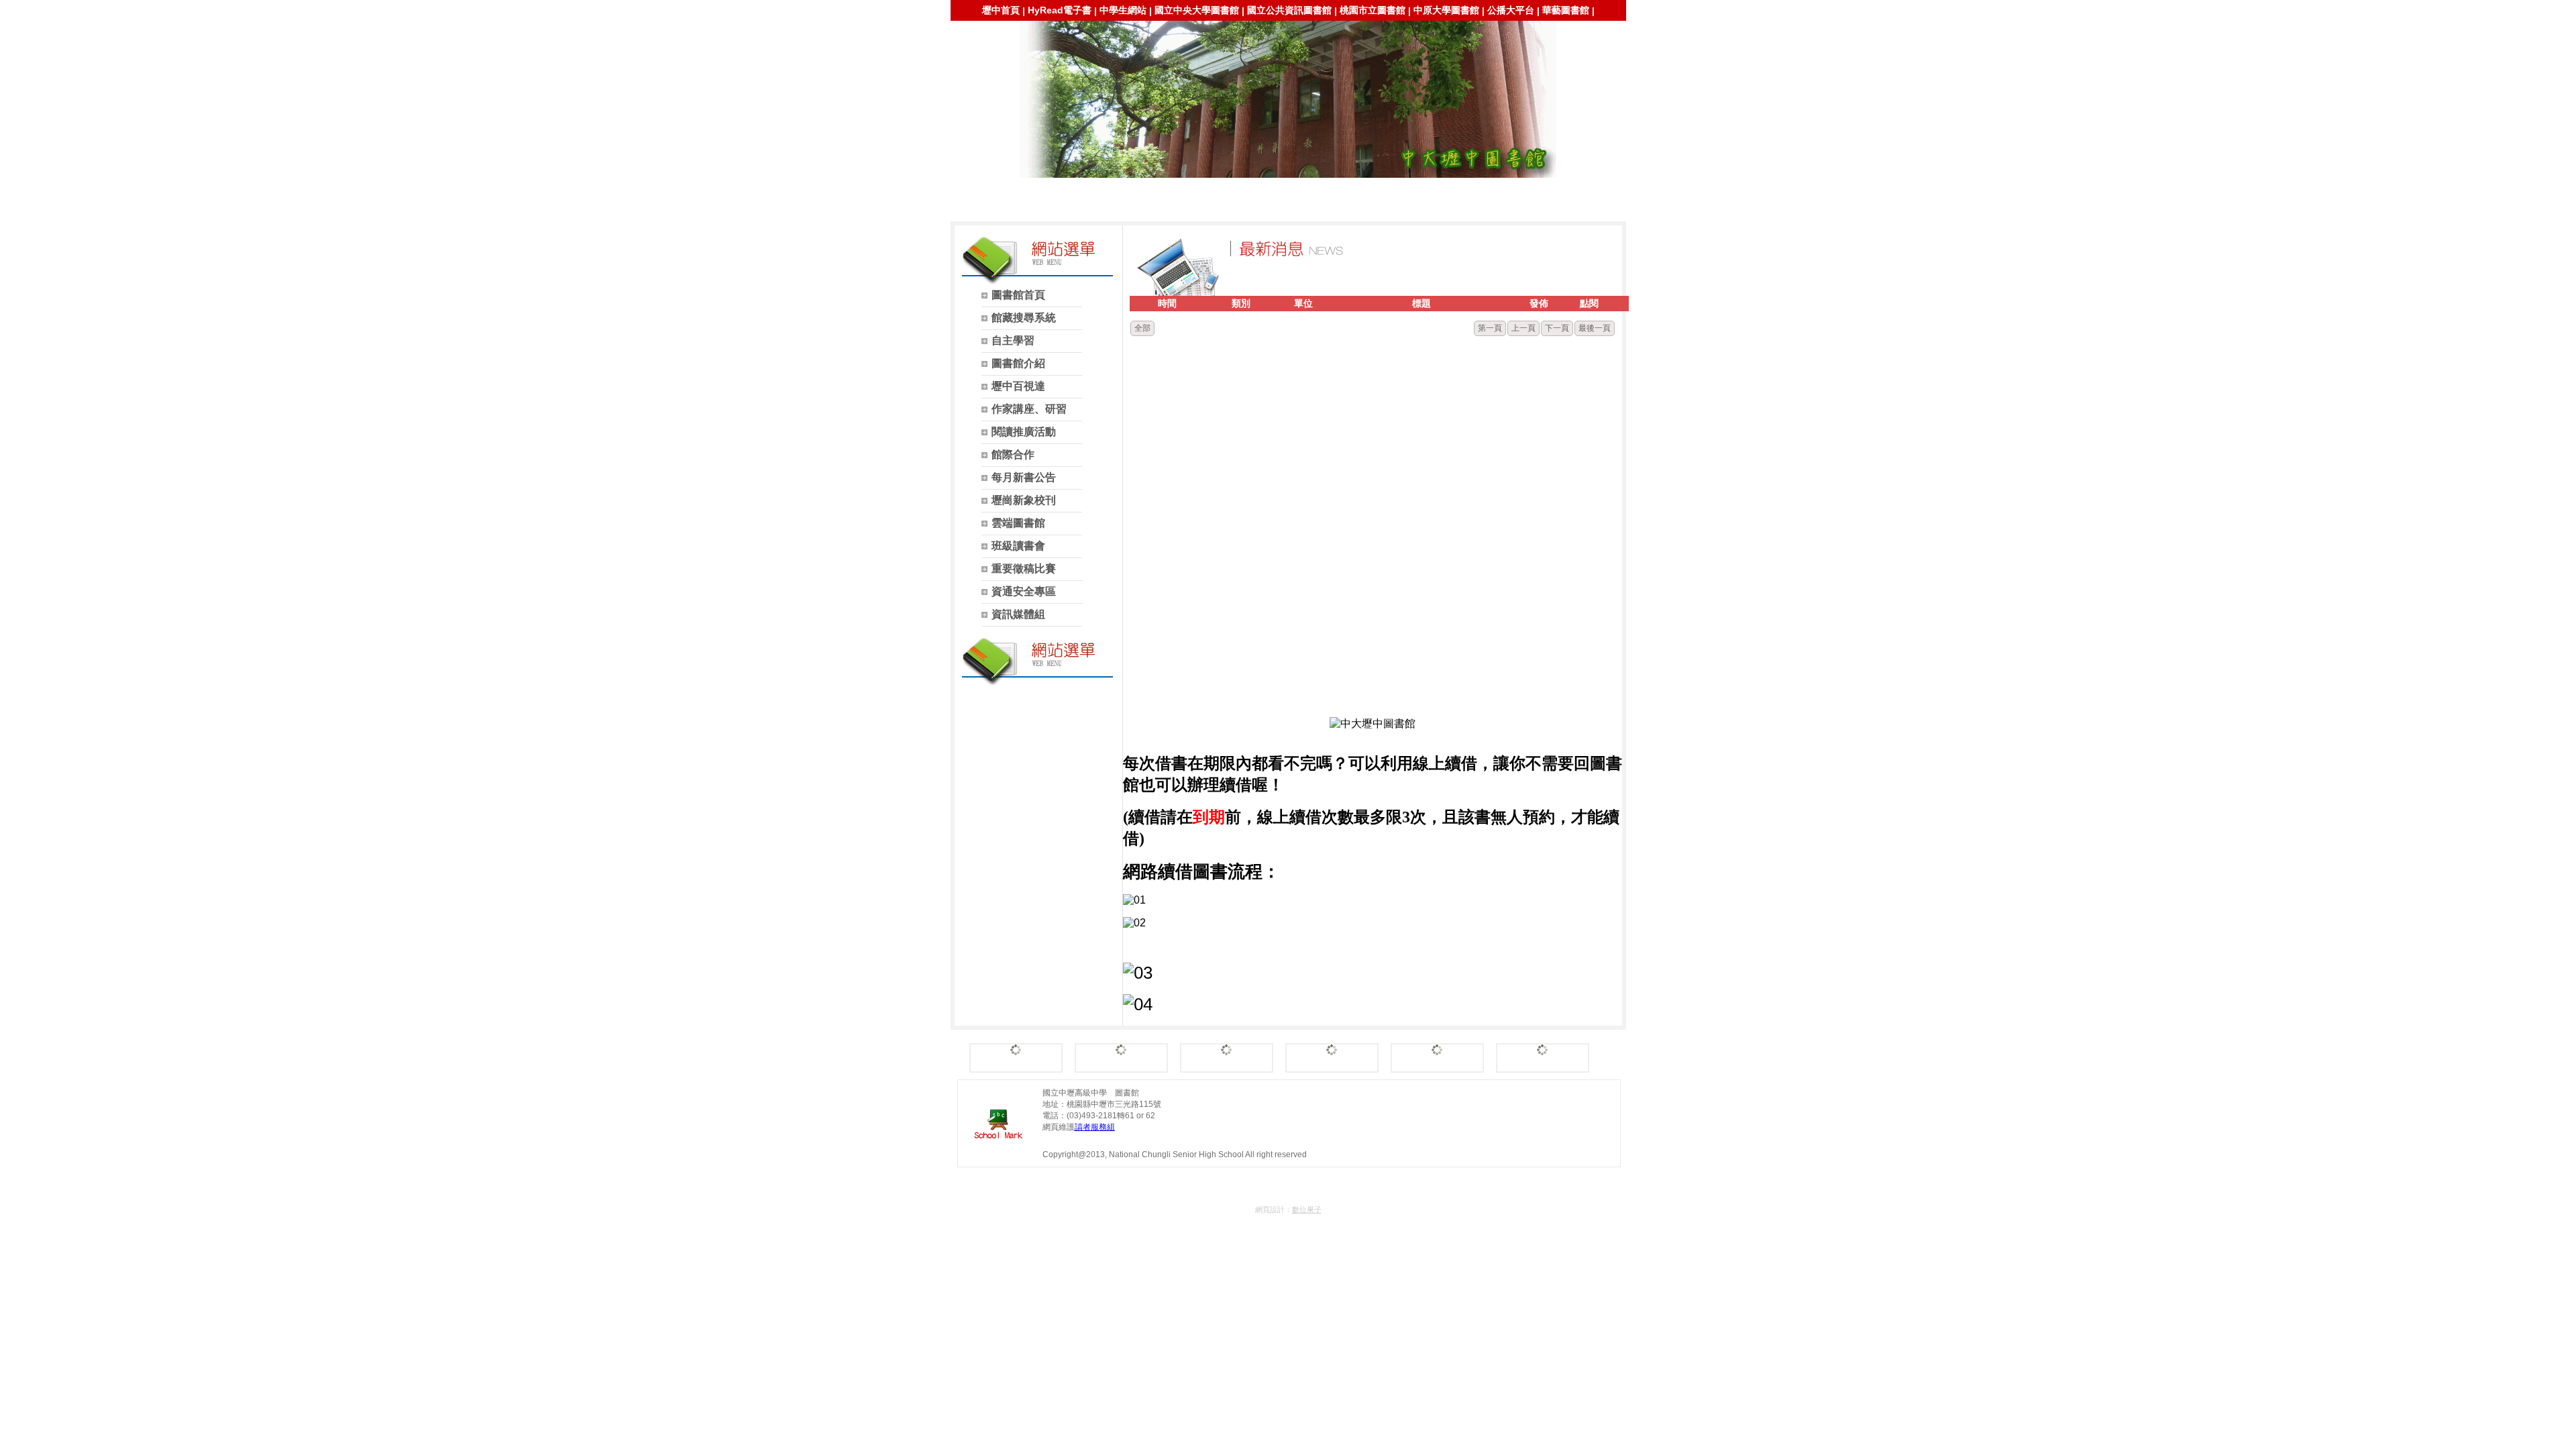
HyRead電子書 (1060, 10)
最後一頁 (1595, 328)
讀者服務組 (1095, 1127)
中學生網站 (1123, 10)
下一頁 (1557, 328)
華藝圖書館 (1566, 10)
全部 (1142, 328)
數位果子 (1307, 1210)
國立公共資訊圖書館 (1289, 10)
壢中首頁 (1001, 10)
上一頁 (1523, 328)
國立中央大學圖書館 (1197, 10)
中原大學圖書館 (1446, 10)
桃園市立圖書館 (1373, 10)
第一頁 (1490, 328)
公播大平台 (1511, 10)
